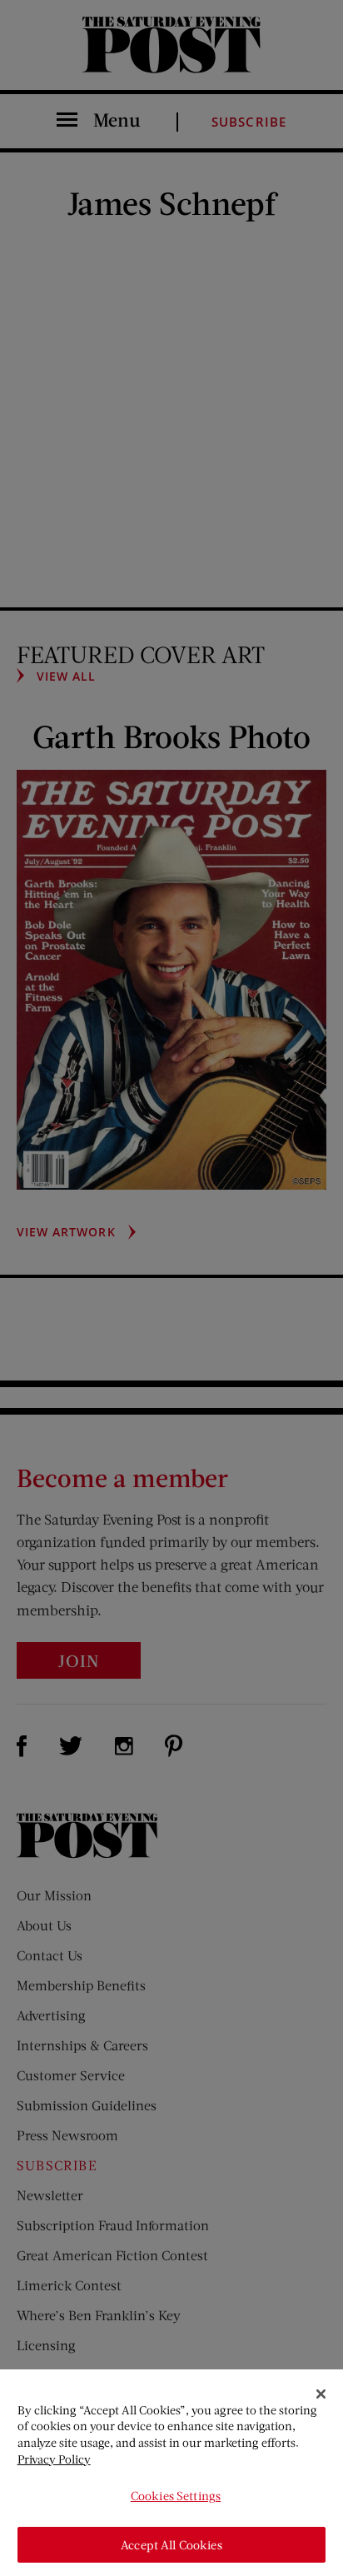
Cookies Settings (176, 2496)
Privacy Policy (54, 2459)
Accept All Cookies (171, 2545)
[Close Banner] (321, 2394)
